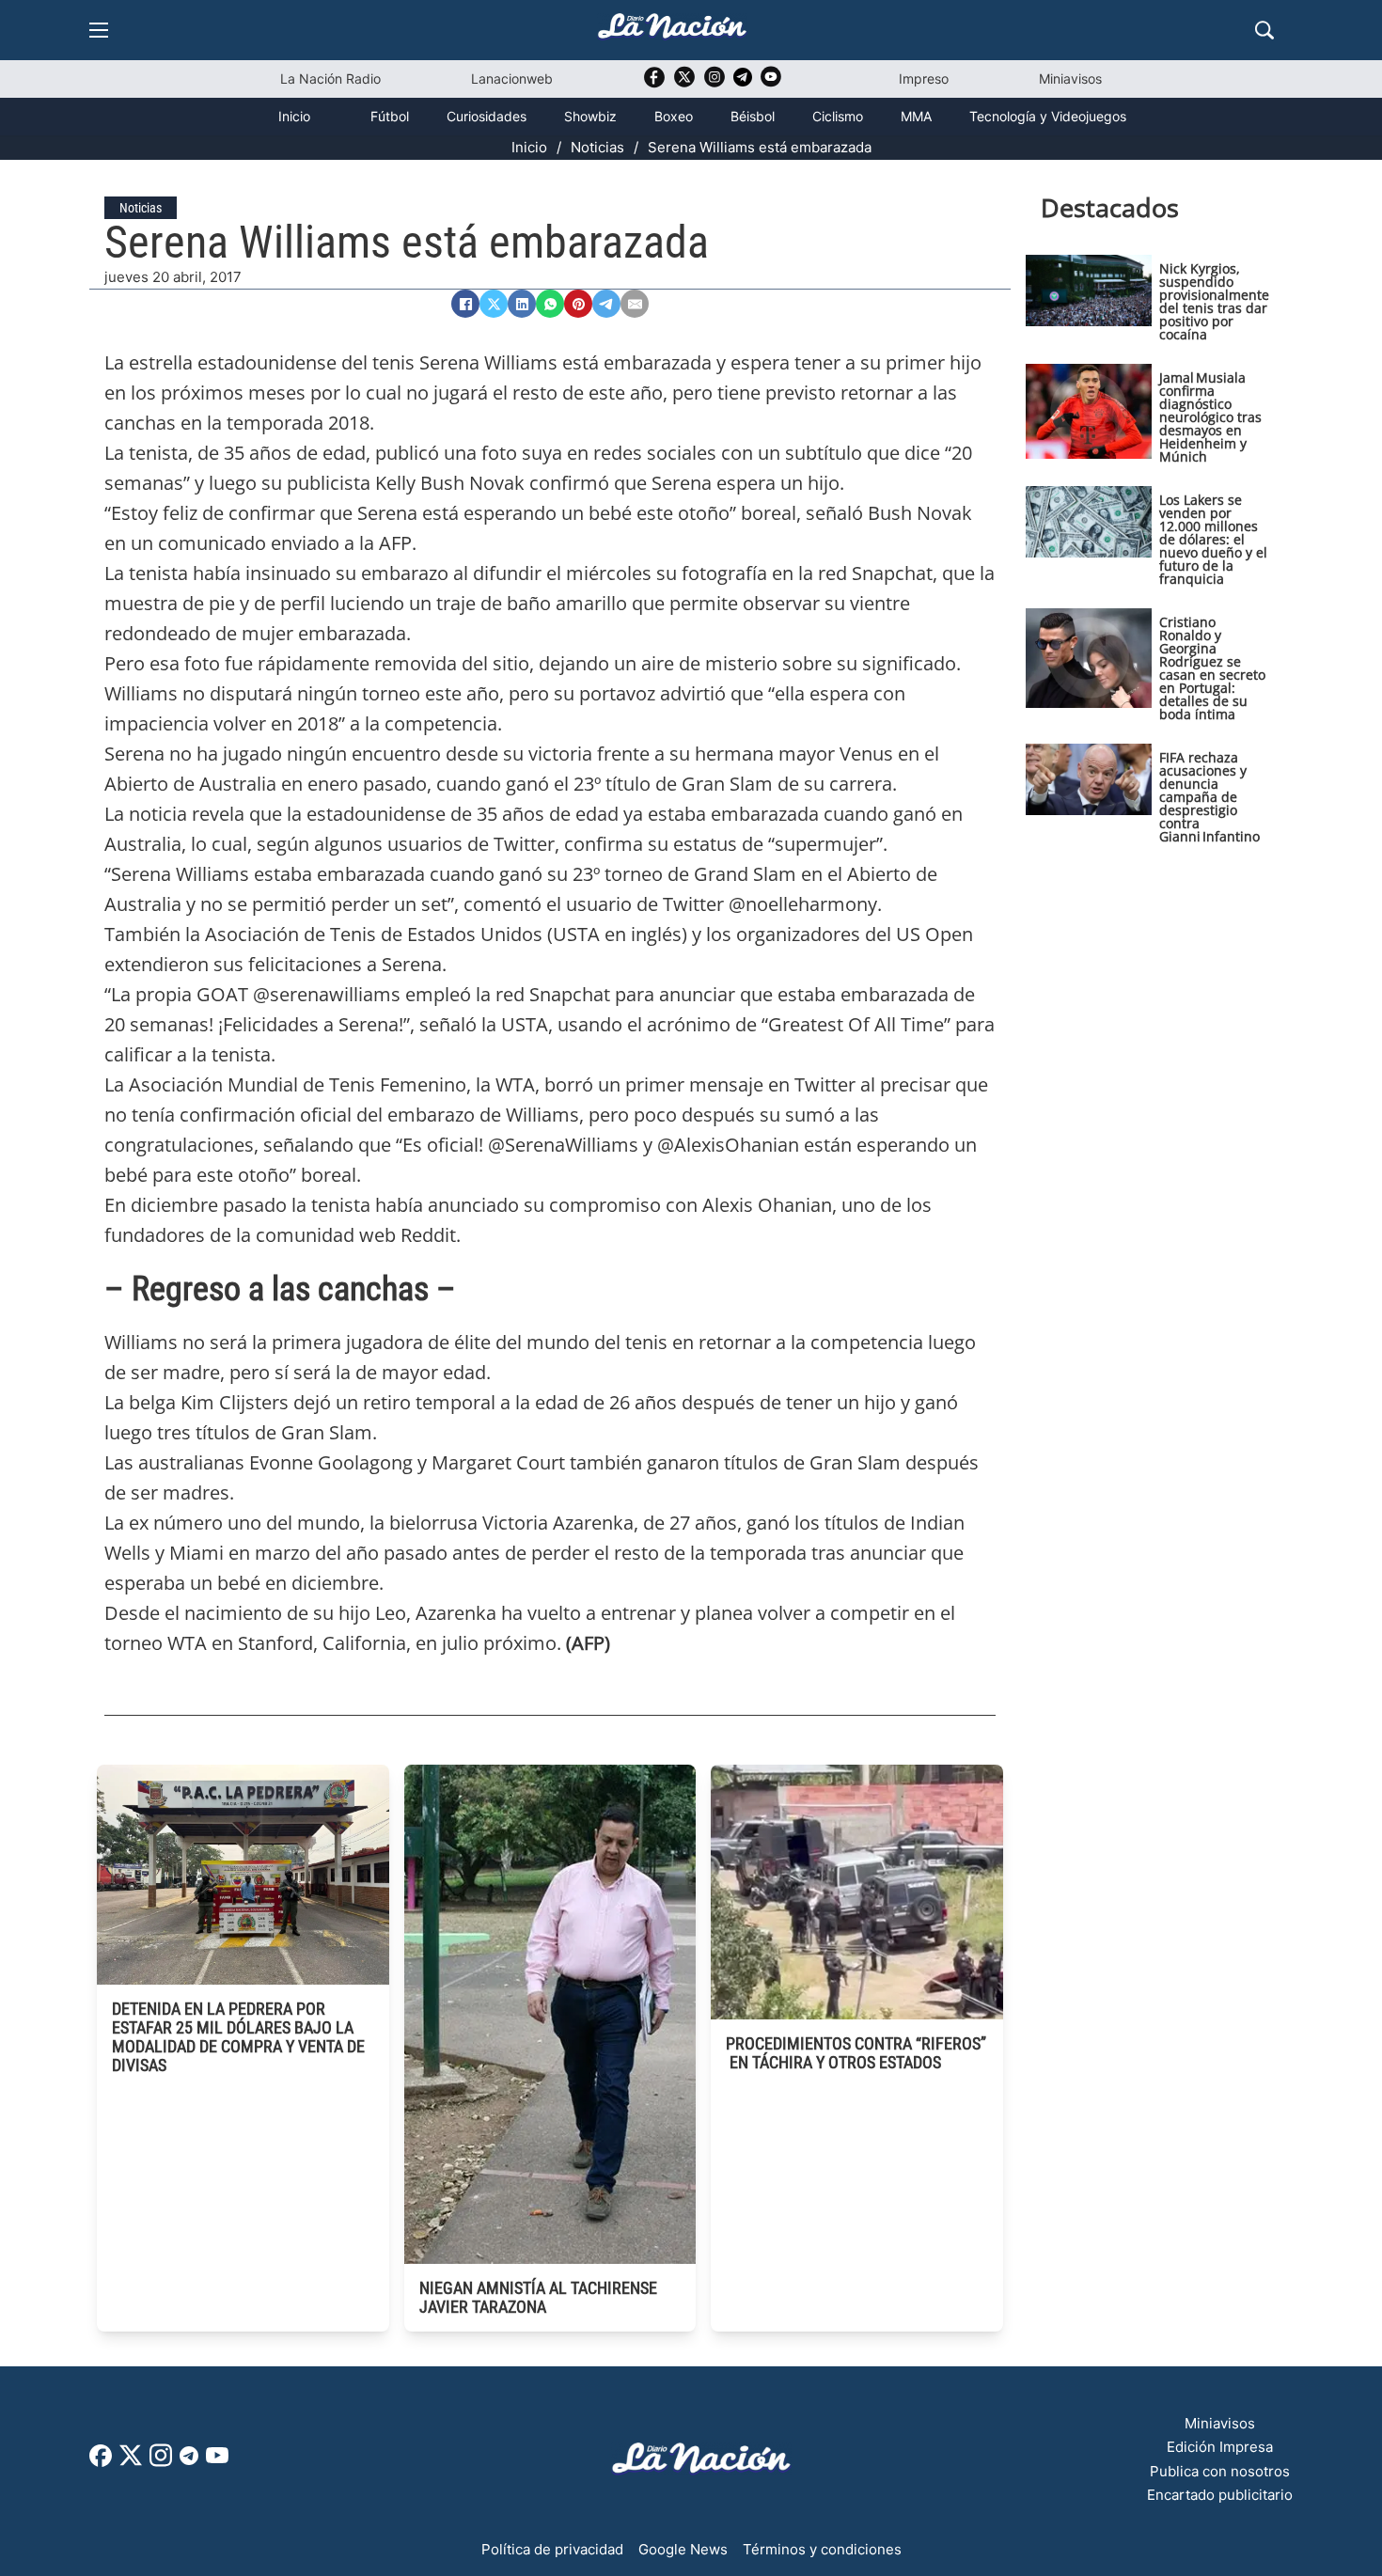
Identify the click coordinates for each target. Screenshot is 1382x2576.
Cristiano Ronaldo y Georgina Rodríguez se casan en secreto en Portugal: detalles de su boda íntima (1212, 668)
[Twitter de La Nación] (684, 83)
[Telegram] (606, 304)
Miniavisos (1070, 79)
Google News (683, 2549)
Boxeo (674, 116)
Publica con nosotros (1220, 2471)
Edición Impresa (1220, 2447)
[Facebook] (465, 304)
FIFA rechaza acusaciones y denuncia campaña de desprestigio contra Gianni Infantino (1209, 797)
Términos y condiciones (822, 2549)
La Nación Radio (330, 79)
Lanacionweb (512, 79)
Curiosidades (487, 116)
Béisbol (753, 116)
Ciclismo (838, 116)
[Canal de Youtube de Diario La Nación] (771, 83)
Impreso (924, 79)
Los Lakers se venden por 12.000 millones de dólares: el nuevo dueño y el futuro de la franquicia (1213, 539)
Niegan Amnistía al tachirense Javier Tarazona (538, 2297)
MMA (916, 116)
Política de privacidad (552, 2549)
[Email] (635, 304)
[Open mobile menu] (99, 30)
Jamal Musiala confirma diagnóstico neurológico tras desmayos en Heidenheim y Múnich (1210, 417)
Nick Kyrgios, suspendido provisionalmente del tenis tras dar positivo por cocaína (1214, 301)
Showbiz (590, 116)
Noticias (597, 147)
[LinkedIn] (522, 304)
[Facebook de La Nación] (101, 2462)
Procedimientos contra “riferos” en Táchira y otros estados (856, 2053)
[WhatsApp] (550, 304)
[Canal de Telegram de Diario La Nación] (743, 82)
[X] (494, 304)
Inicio (294, 116)
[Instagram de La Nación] (715, 83)
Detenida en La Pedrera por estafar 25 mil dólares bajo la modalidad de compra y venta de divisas (238, 2037)
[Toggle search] (1264, 30)
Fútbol (390, 116)
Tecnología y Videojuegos (1048, 116)
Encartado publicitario (1220, 2495)
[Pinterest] (578, 304)
